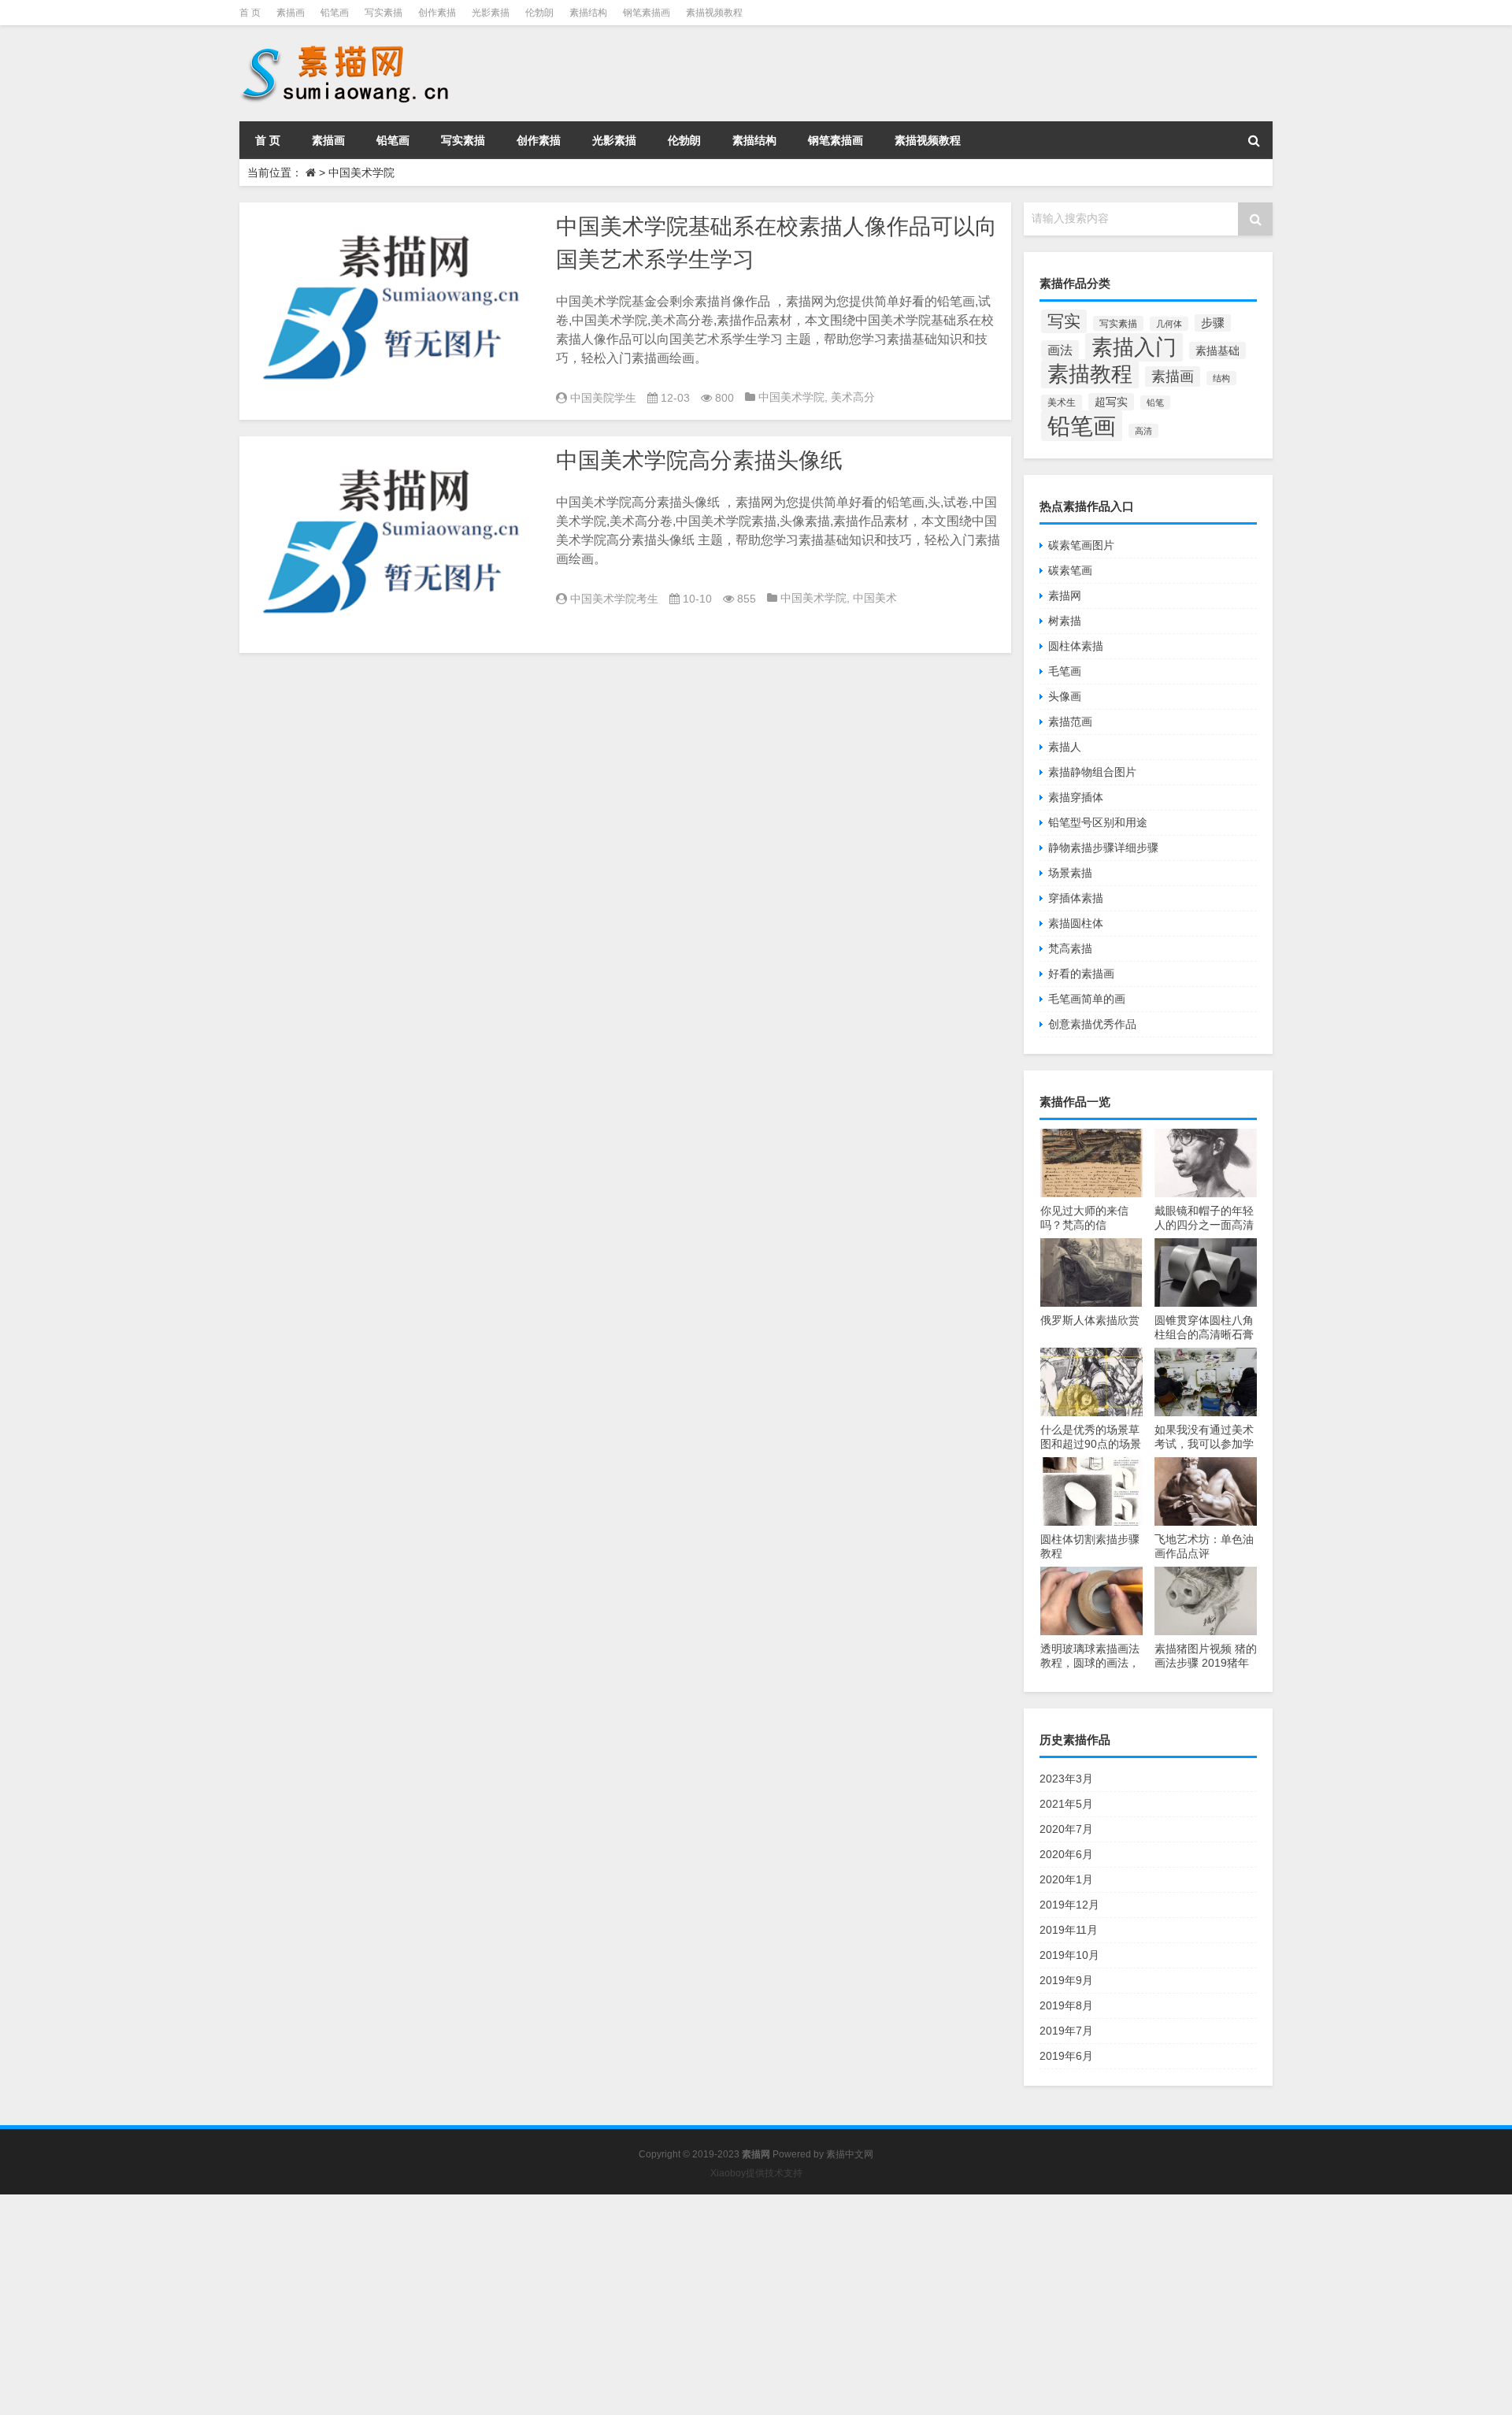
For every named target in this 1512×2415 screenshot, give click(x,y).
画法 (1060, 350)
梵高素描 (1070, 948)
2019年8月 (1066, 2005)
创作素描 (437, 13)
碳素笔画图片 (1081, 545)
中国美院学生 (603, 398)
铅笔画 (335, 13)
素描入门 (1134, 347)
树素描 (1065, 621)
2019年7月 (1066, 2031)
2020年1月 (1066, 1879)
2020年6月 (1066, 1854)
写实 (1064, 321)
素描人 (1065, 747)
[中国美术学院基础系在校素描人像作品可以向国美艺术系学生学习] (394, 311)
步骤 (1213, 323)
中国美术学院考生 (614, 599)
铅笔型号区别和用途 (1098, 822)
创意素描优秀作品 (1092, 1024)
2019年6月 (1066, 2056)
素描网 (1065, 595)
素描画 (291, 13)
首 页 (250, 13)
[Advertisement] (472, 2305)
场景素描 (1070, 873)
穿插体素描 (1076, 898)
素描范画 (1070, 722)
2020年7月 (1066, 1829)
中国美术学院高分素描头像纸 (699, 460)
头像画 (1065, 696)
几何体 (1169, 324)
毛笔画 (1065, 671)
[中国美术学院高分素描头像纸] (394, 545)
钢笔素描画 (647, 13)
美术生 (1062, 402)
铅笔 (1155, 402)
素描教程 (1090, 374)
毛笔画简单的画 (1087, 999)
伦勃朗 (539, 13)
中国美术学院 (791, 397)
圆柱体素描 (1076, 646)
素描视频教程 (714, 13)
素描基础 (1217, 351)
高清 (1143, 431)
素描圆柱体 (1076, 923)
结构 (1221, 378)
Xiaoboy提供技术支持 (756, 2173)
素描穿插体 (1076, 797)
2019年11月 (1069, 1930)
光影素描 (491, 13)
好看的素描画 (1081, 974)
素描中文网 (850, 2154)
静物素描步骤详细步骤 (1103, 848)
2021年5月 (1066, 1804)
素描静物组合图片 (1092, 772)
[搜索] (1254, 140)
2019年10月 (1069, 1955)
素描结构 (588, 13)
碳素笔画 (1070, 570)
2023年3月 (1066, 1779)
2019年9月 (1066, 1980)
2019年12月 (1069, 1905)
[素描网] (346, 47)
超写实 (1111, 402)
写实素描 (384, 13)
